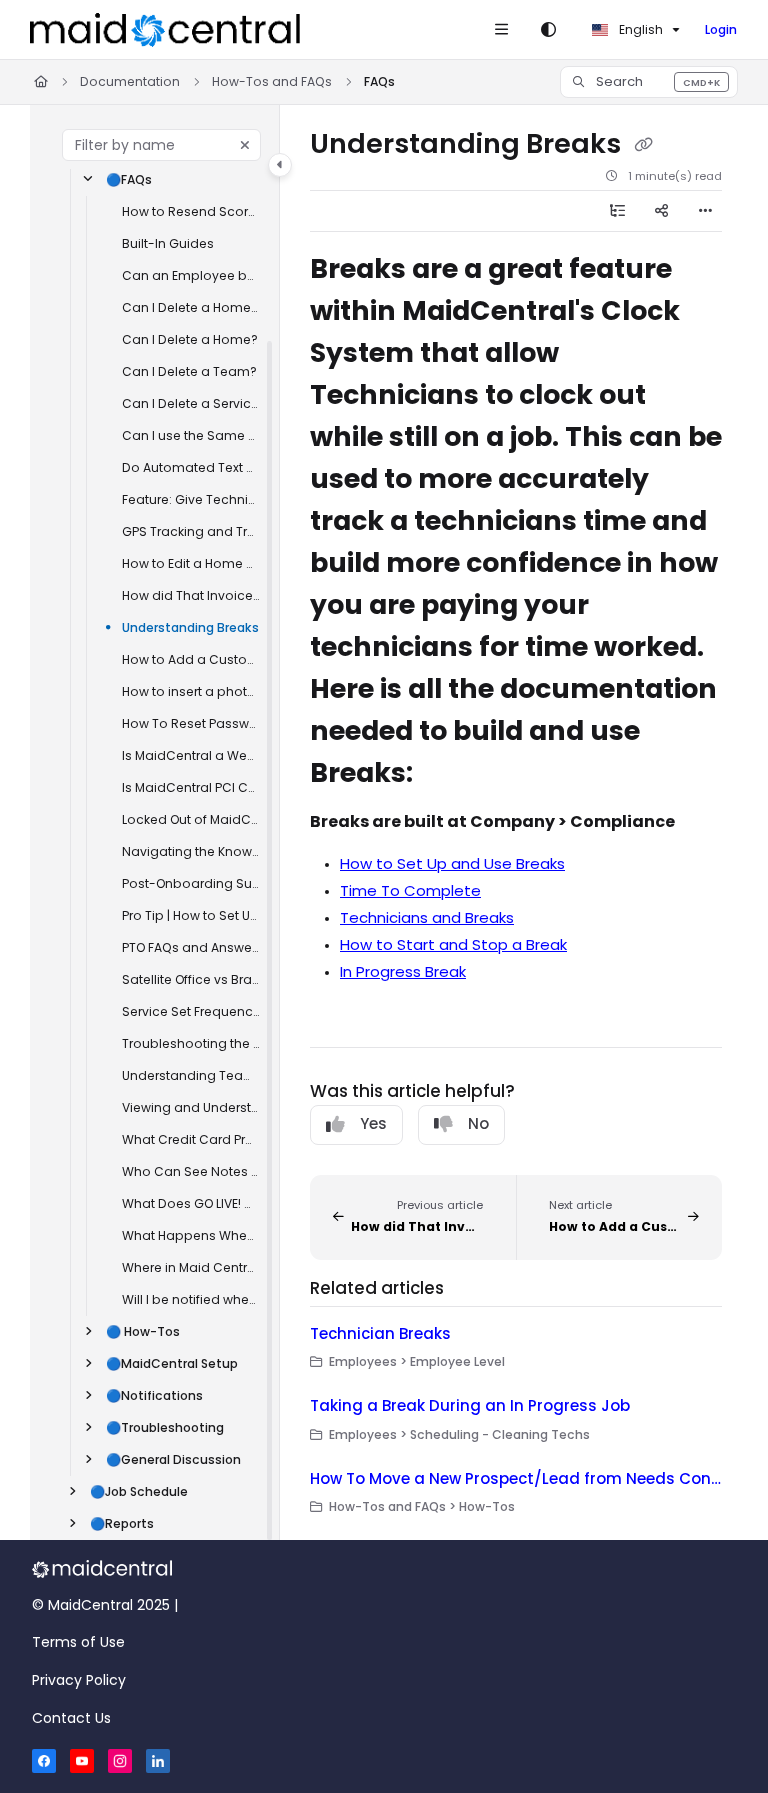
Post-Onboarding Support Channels (191, 883)
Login (721, 29)
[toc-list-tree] (618, 211)
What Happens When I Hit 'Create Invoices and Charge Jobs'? (191, 1235)
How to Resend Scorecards (191, 211)
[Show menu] (501, 30)
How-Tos (143, 1331)
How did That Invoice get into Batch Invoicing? (191, 595)
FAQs (379, 81)
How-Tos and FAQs (272, 81)
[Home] (165, 30)
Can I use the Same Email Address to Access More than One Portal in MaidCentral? (191, 435)
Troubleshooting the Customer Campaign (191, 1043)
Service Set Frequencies (191, 1011)
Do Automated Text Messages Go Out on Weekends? (191, 467)
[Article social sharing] (662, 211)
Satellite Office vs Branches (191, 979)
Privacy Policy (79, 1680)
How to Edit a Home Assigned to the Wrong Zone (191, 563)
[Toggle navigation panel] (280, 165)
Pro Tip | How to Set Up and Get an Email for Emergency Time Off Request (191, 915)
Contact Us (71, 1718)
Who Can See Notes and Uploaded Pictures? (191, 1171)
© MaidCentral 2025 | (105, 1605)
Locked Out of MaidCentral (191, 819)
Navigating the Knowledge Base (191, 851)
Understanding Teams (191, 1075)
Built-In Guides (168, 243)
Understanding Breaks (190, 627)
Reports (122, 1523)
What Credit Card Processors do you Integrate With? (191, 1139)
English (639, 29)
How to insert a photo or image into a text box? (191, 691)
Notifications (154, 1395)
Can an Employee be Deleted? (191, 275)
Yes (373, 1123)
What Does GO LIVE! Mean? (191, 1203)
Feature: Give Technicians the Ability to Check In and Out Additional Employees (191, 499)
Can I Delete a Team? (189, 371)
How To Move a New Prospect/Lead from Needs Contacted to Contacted (516, 1478)
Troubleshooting (165, 1427)
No (478, 1123)
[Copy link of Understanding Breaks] (643, 145)
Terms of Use (78, 1642)
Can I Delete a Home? (190, 339)
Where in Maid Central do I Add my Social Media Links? (191, 1267)
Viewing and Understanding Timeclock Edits (191, 1107)
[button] (649, 82)
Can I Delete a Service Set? (191, 403)
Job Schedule (139, 1491)
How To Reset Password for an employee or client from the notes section (191, 723)
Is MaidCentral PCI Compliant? (191, 787)
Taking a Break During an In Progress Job (470, 1405)
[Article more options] (706, 211)
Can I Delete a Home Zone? (191, 307)
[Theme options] (548, 30)
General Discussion (173, 1459)
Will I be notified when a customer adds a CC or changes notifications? (191, 1299)
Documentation (130, 81)
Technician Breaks (380, 1333)
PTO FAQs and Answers (191, 947)
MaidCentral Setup (172, 1363)
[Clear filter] (245, 145)
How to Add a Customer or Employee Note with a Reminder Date (191, 659)
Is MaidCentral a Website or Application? (191, 755)
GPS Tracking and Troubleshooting (191, 531)
